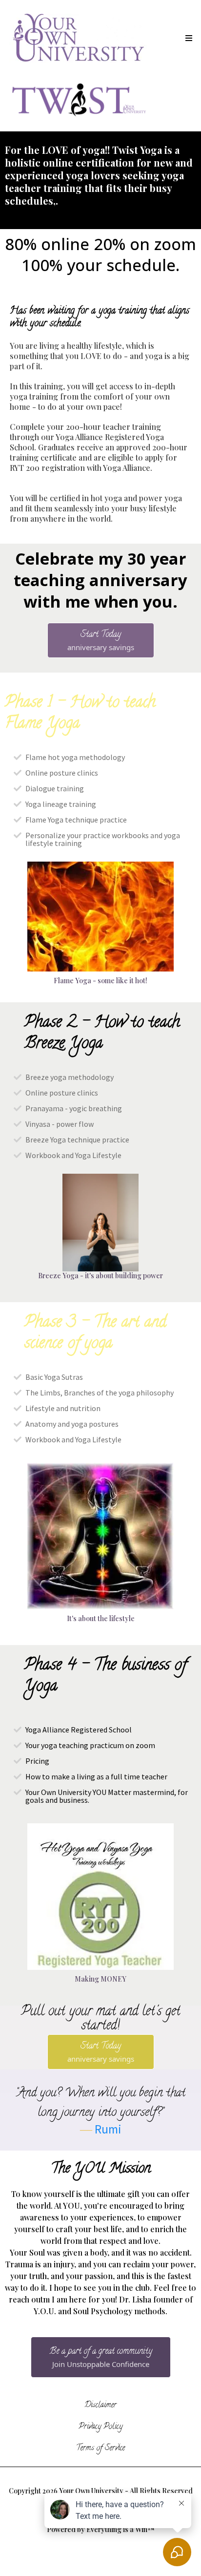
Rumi (108, 2129)
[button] (187, 39)
